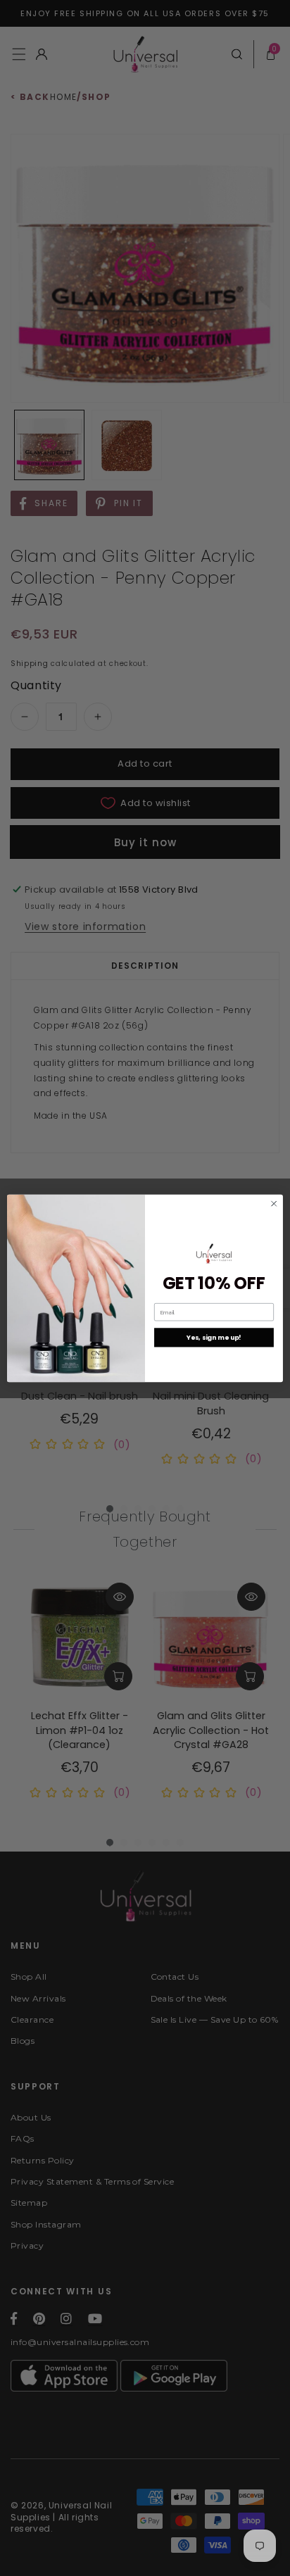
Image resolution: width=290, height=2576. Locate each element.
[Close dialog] (274, 1203)
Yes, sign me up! (214, 1337)
